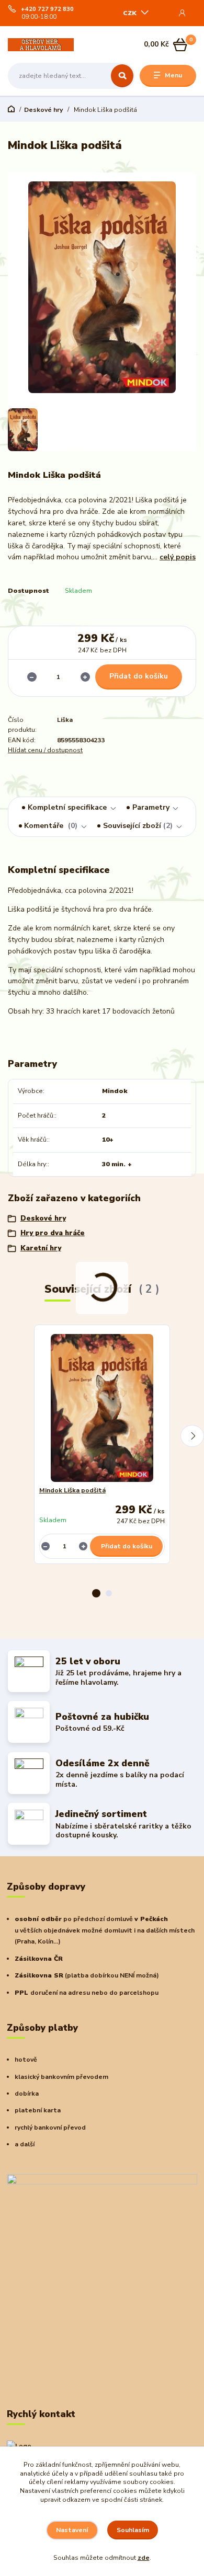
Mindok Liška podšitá (72, 1490)
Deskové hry (43, 110)
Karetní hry (41, 1248)
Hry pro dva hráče (53, 1233)
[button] (96, 1593)
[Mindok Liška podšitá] (102, 1408)
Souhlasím (133, 2530)
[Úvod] (41, 45)
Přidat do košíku (139, 676)
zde (144, 2558)
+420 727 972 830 (47, 9)
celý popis (178, 557)
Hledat (122, 76)
